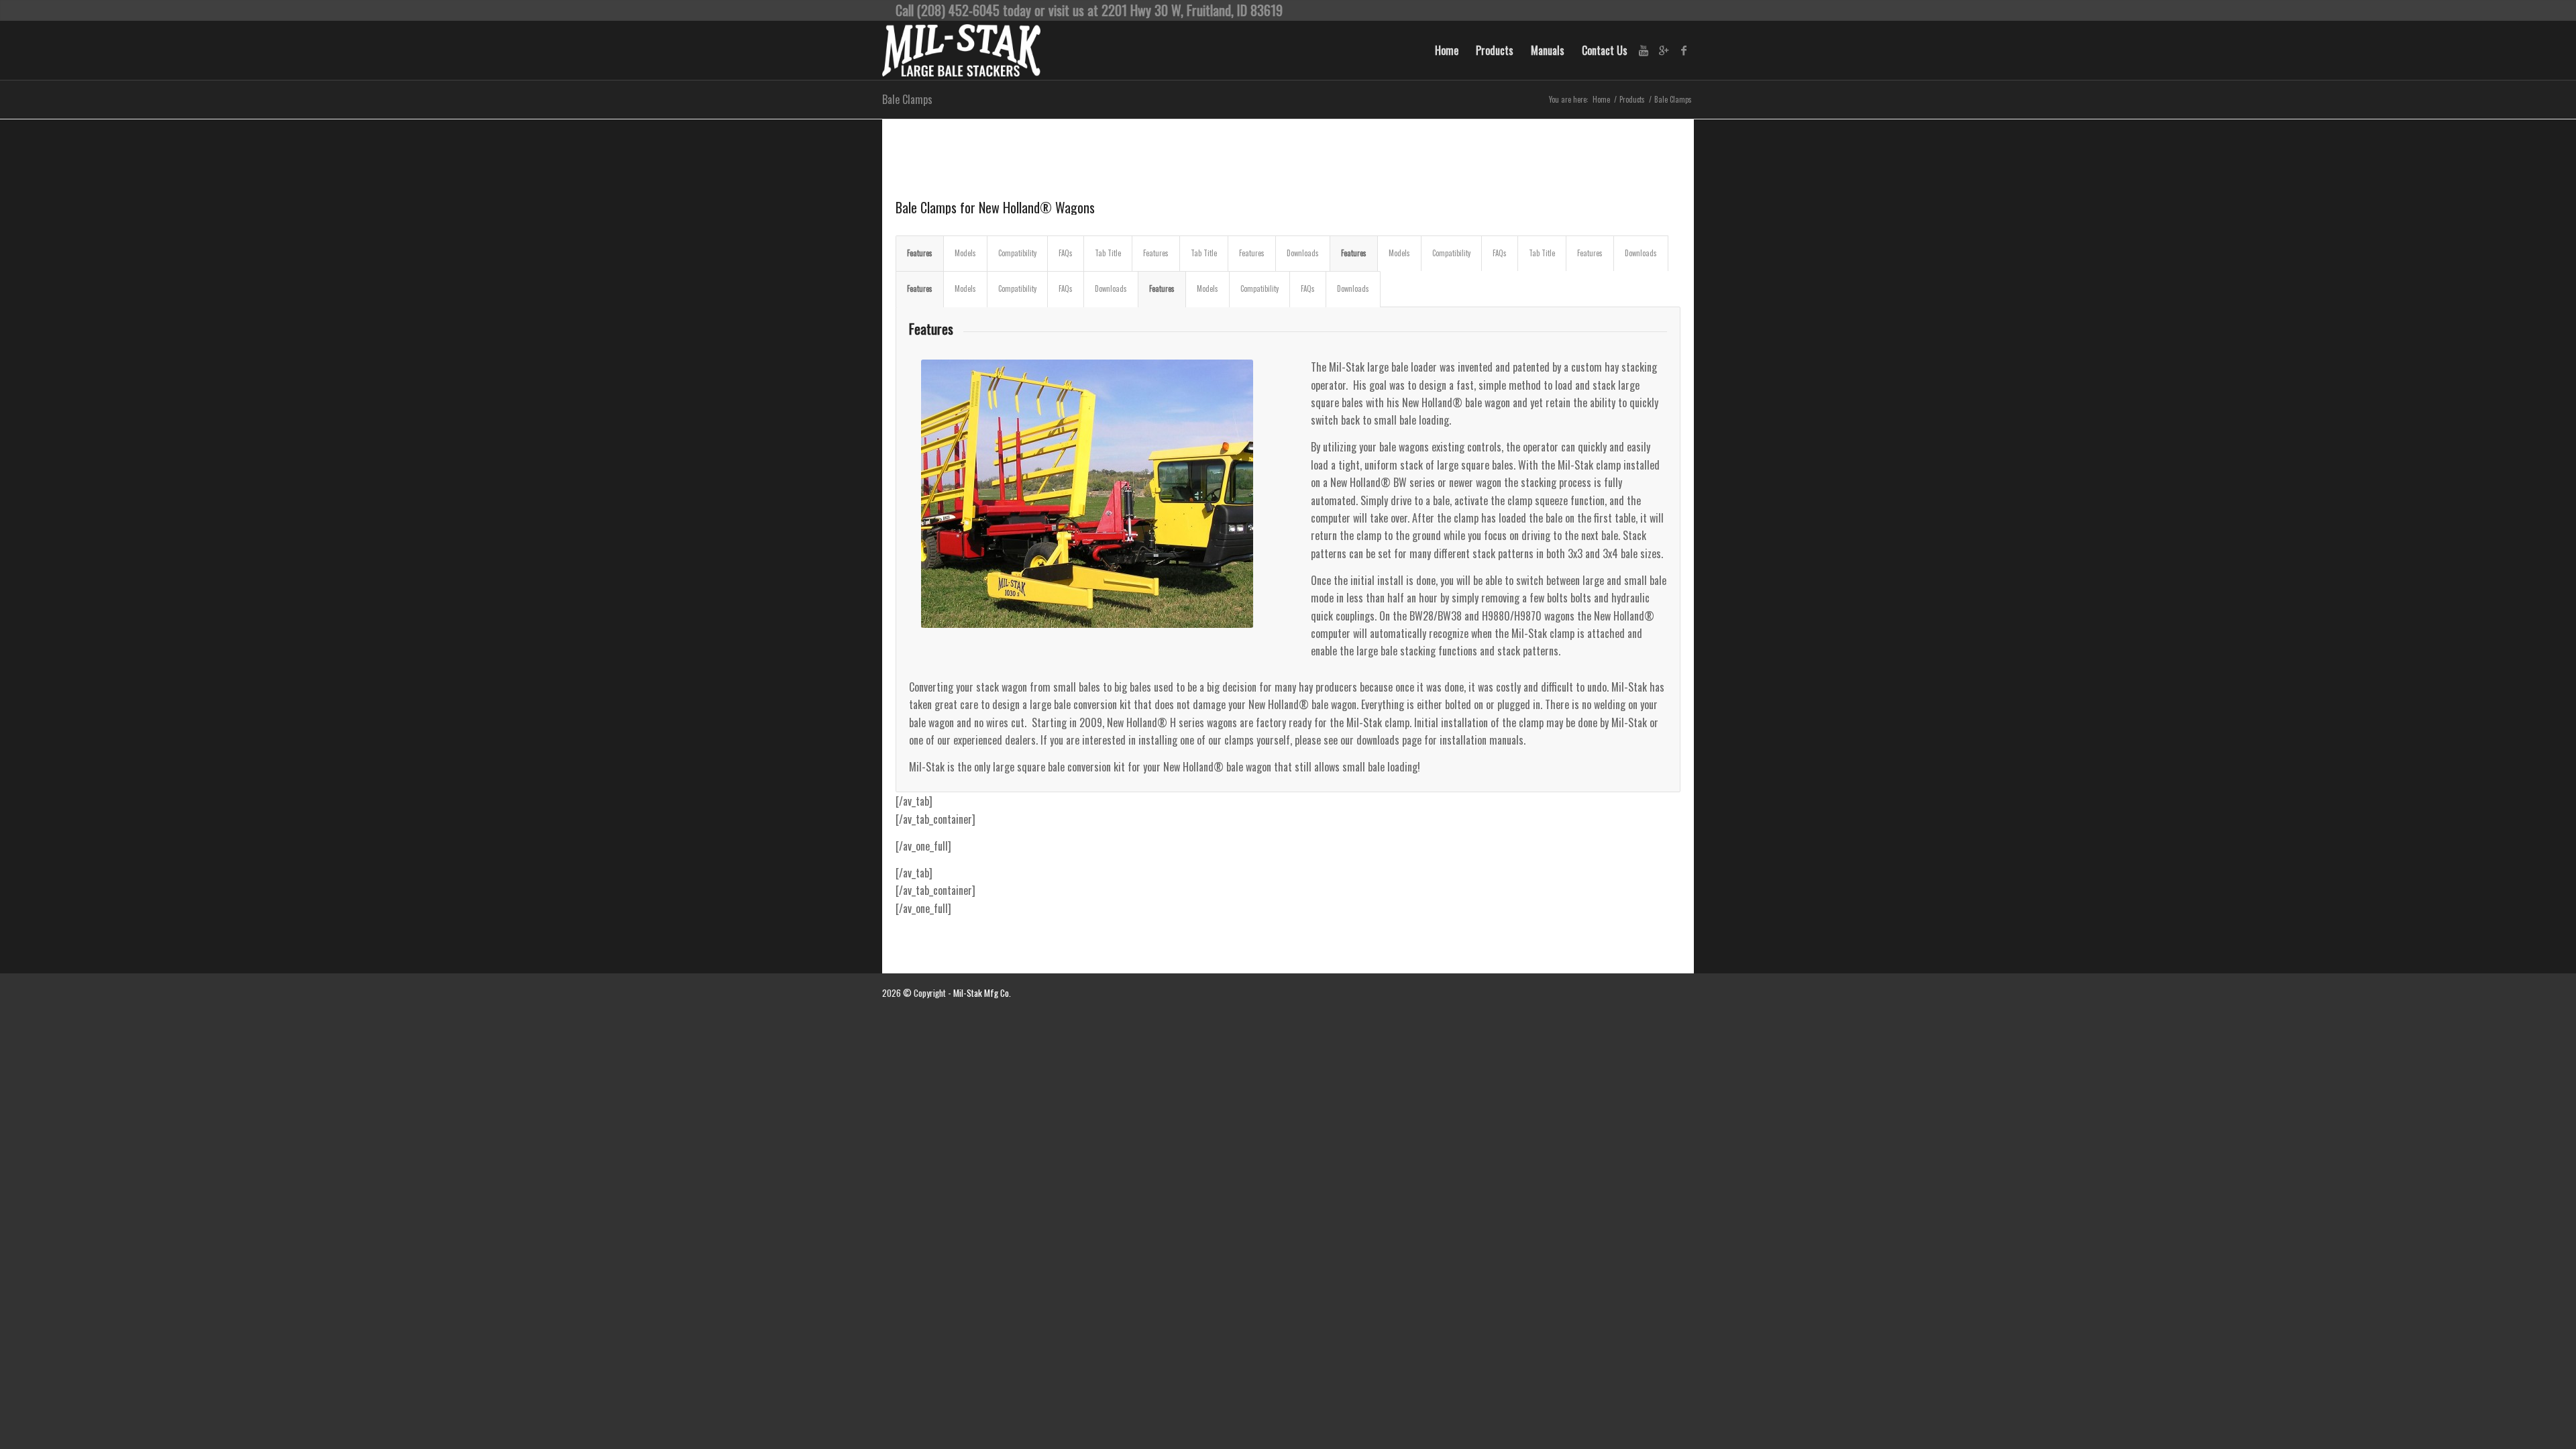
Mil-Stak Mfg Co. (982, 993)
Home (1601, 100)
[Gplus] (1664, 50)
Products (1632, 100)
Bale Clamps (907, 99)
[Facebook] (1684, 50)
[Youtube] (1644, 50)
